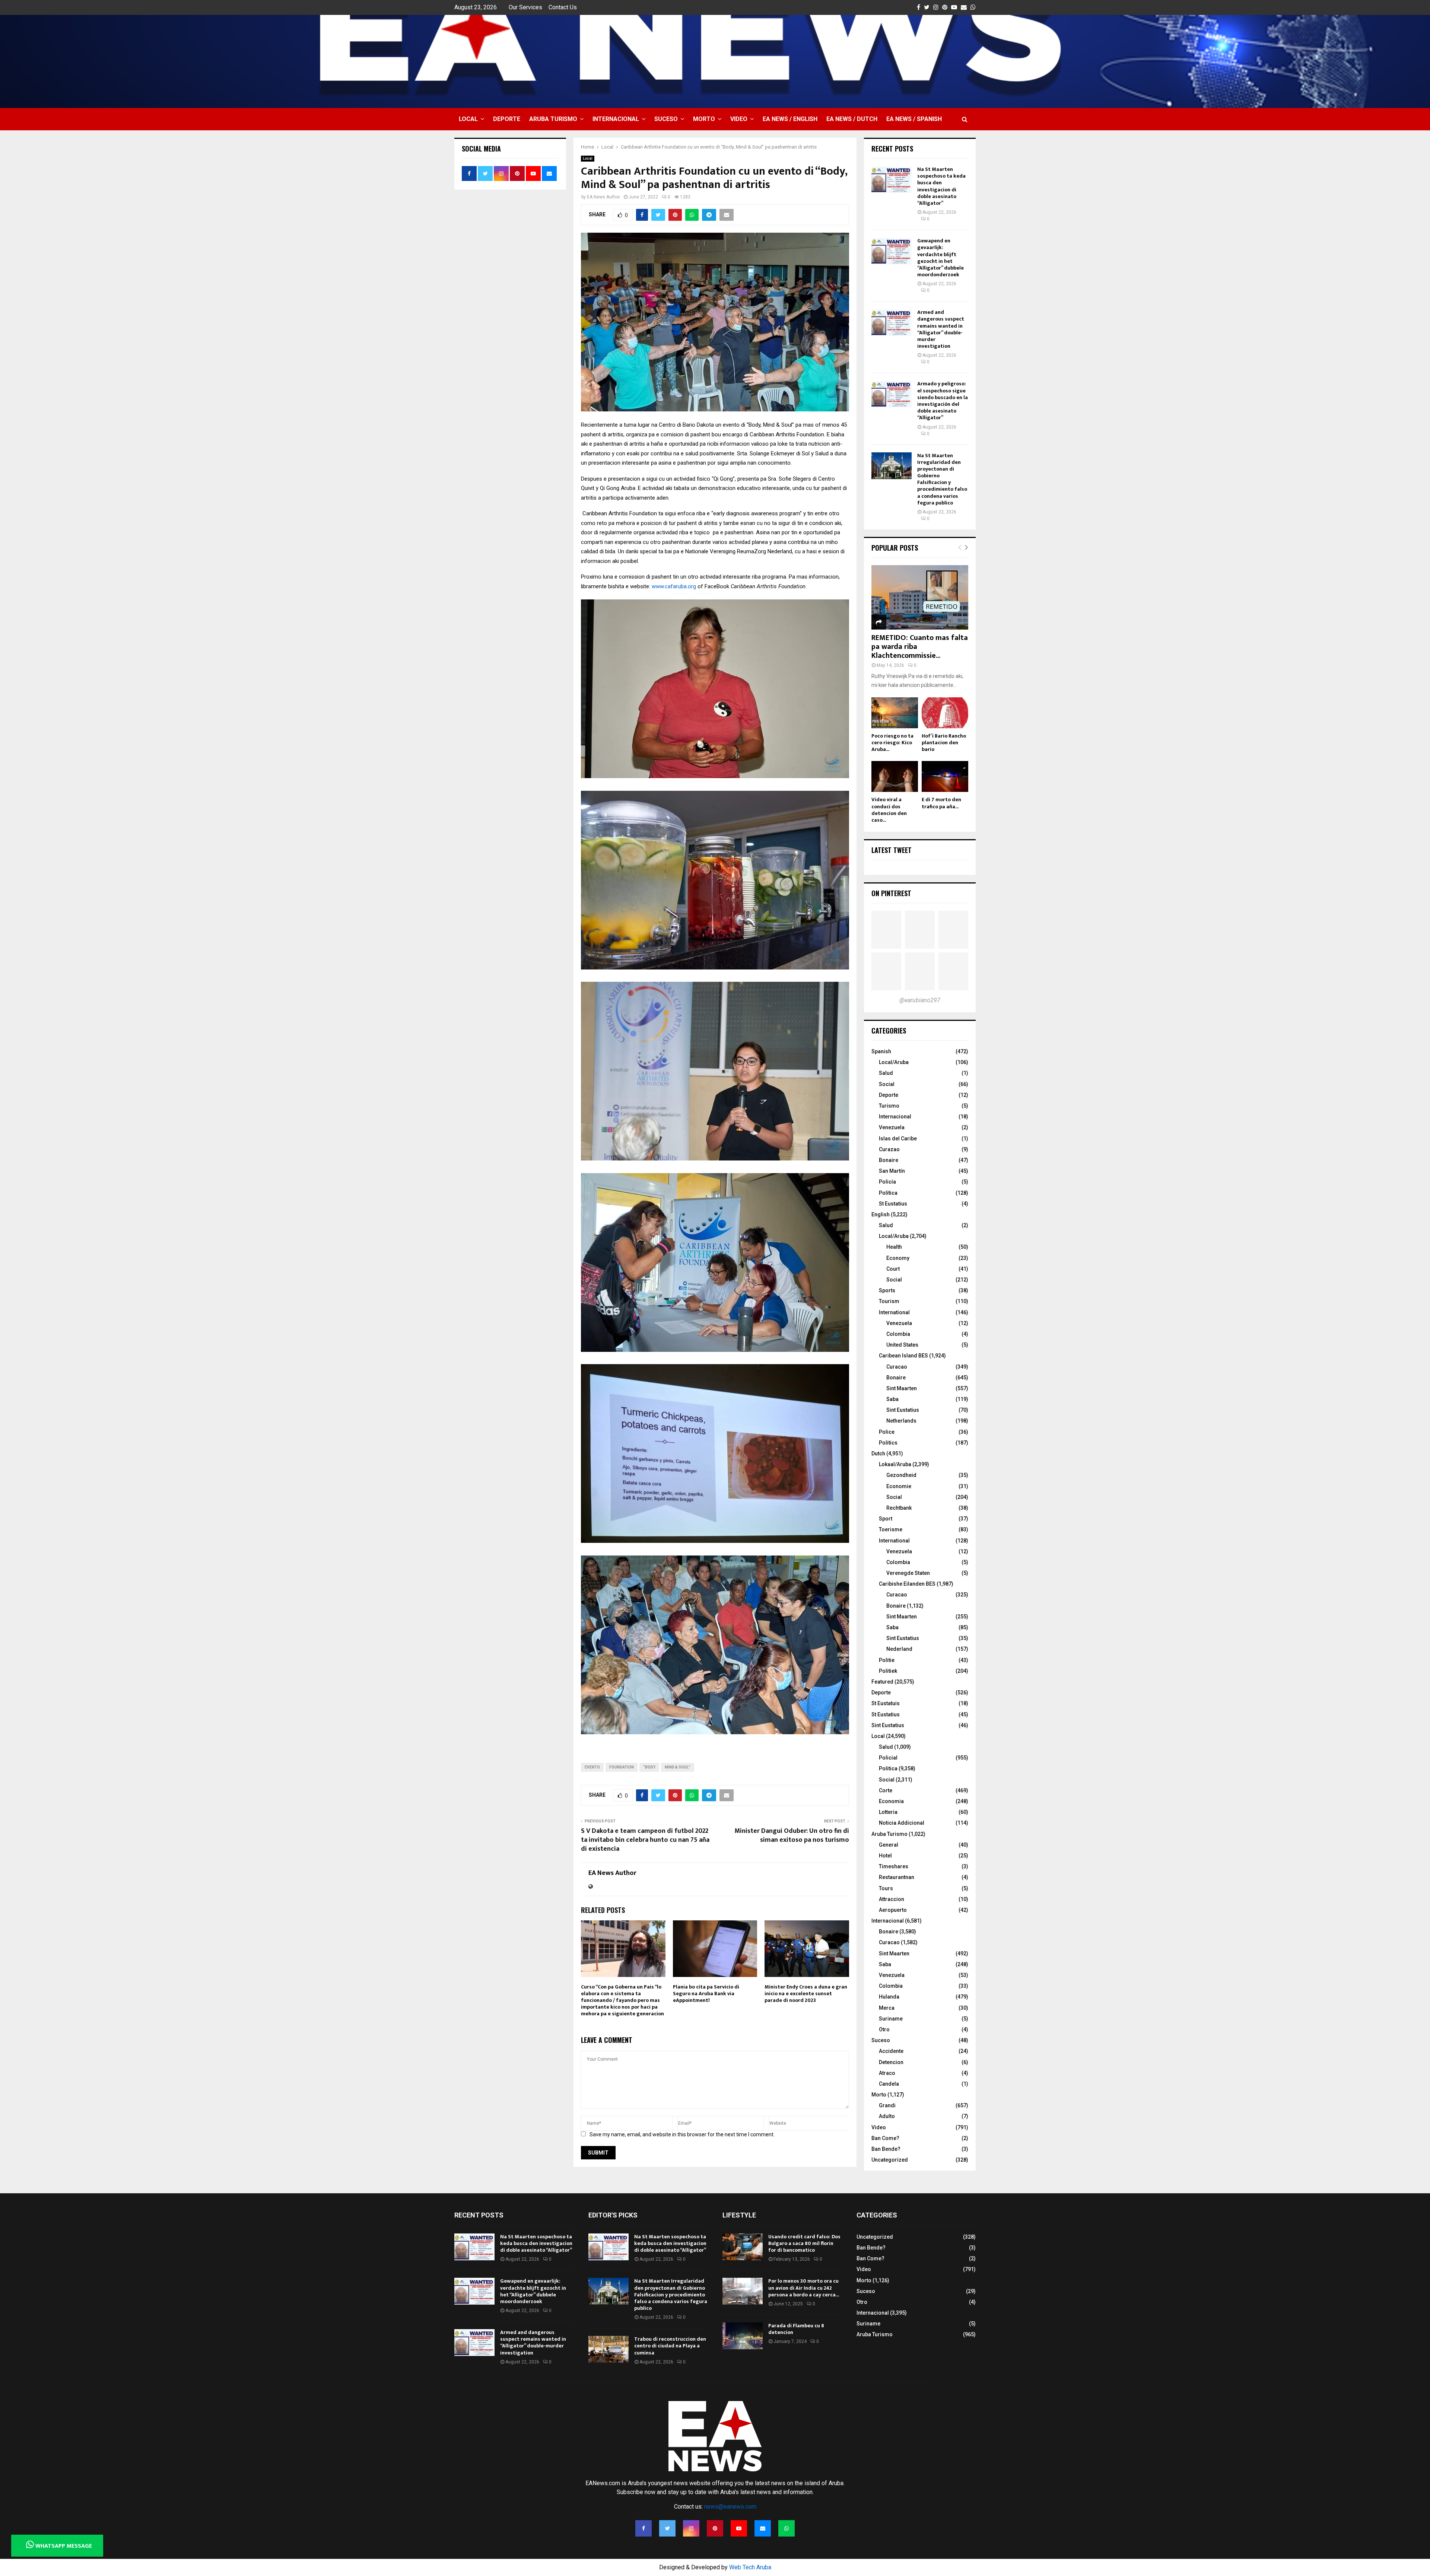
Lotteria (888, 1812)
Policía (887, 1182)
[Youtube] (739, 2528)
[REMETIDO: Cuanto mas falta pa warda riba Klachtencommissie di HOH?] (920, 597)
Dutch (878, 1453)
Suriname (891, 2019)
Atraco (887, 2073)
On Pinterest (891, 893)
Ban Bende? (886, 2149)
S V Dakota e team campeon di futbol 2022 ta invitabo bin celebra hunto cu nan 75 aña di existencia (645, 1840)
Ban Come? (885, 2138)
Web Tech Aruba (750, 2567)
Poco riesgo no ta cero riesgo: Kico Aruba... (892, 743)
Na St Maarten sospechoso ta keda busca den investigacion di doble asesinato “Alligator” (941, 186)
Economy (898, 1258)
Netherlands (901, 1421)
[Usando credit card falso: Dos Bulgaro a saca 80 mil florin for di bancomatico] (743, 2247)
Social (887, 1084)
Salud (886, 1073)
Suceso (666, 119)
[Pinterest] (715, 2528)
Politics (888, 1443)
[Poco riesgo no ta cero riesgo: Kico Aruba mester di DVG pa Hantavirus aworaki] (895, 713)
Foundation (622, 1767)
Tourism (889, 1301)
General (889, 1845)
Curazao (889, 1149)
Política (888, 1193)
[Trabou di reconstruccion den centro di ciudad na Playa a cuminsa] (608, 2349)
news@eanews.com (730, 2507)
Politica (888, 1768)
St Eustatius (893, 1204)
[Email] (763, 2528)
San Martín (892, 1171)
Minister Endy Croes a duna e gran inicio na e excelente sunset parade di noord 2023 (806, 1994)
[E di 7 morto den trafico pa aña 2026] (945, 776)
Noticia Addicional (902, 1823)
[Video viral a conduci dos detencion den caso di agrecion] (895, 776)
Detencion (891, 2062)
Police (887, 1432)
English (881, 1214)
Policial (888, 1758)
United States (902, 1345)
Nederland (899, 1649)
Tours (886, 1888)
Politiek (888, 1671)
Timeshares (894, 1866)
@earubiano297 (920, 1000)
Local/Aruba (894, 1062)
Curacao (897, 1367)
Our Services (525, 7)
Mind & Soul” (678, 1767)
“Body (649, 1767)
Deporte (507, 119)
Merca (887, 2008)
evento (592, 1767)
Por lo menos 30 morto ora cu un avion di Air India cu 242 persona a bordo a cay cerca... (804, 2288)
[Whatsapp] (786, 2528)
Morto (704, 119)
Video (739, 119)
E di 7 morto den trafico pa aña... (941, 803)
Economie (899, 1486)
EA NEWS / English (790, 119)
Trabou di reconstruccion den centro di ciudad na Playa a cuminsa (670, 2346)
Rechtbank (899, 1508)
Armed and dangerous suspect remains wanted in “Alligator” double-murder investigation (941, 329)
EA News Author (603, 197)
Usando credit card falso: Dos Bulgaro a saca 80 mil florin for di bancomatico (804, 2243)
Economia (891, 1801)
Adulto (887, 2116)
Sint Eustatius (903, 1410)
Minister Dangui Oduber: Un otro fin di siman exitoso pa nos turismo (792, 1835)
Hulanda (889, 1997)
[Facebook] (643, 2528)
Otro (884, 2029)
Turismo (889, 1106)
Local (468, 119)
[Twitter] (667, 2528)
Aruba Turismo (553, 119)
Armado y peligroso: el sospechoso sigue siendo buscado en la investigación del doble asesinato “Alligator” (943, 401)
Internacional (616, 119)
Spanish (881, 1051)
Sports (887, 1290)
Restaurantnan (897, 1877)
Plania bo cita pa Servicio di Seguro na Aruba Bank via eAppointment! (706, 1994)
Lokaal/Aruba (895, 1464)
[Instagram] (691, 2528)
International (894, 1312)
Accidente (891, 2051)
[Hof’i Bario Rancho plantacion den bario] (945, 713)
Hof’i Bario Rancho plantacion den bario (944, 743)
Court (893, 1269)
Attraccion (892, 1899)
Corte (886, 1790)
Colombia (898, 1334)
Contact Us (563, 7)
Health (894, 1247)
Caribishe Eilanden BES (907, 1584)
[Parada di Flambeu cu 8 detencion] (743, 2336)
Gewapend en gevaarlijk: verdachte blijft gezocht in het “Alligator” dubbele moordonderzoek (940, 258)
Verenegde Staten (908, 1573)
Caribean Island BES (903, 1356)
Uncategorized (890, 2160)
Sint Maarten (902, 1388)
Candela (889, 2084)
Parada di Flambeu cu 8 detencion (796, 2329)
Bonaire (889, 1160)
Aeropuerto (893, 1910)
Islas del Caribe (898, 1139)
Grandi (887, 2105)
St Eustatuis (886, 1703)
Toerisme (891, 1529)
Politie (887, 1660)
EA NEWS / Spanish (914, 119)
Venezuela (892, 1127)
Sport (886, 1519)
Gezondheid (901, 1475)
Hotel (885, 1856)
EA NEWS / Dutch (852, 119)
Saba (892, 1399)
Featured (882, 1682)
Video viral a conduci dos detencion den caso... (889, 810)
